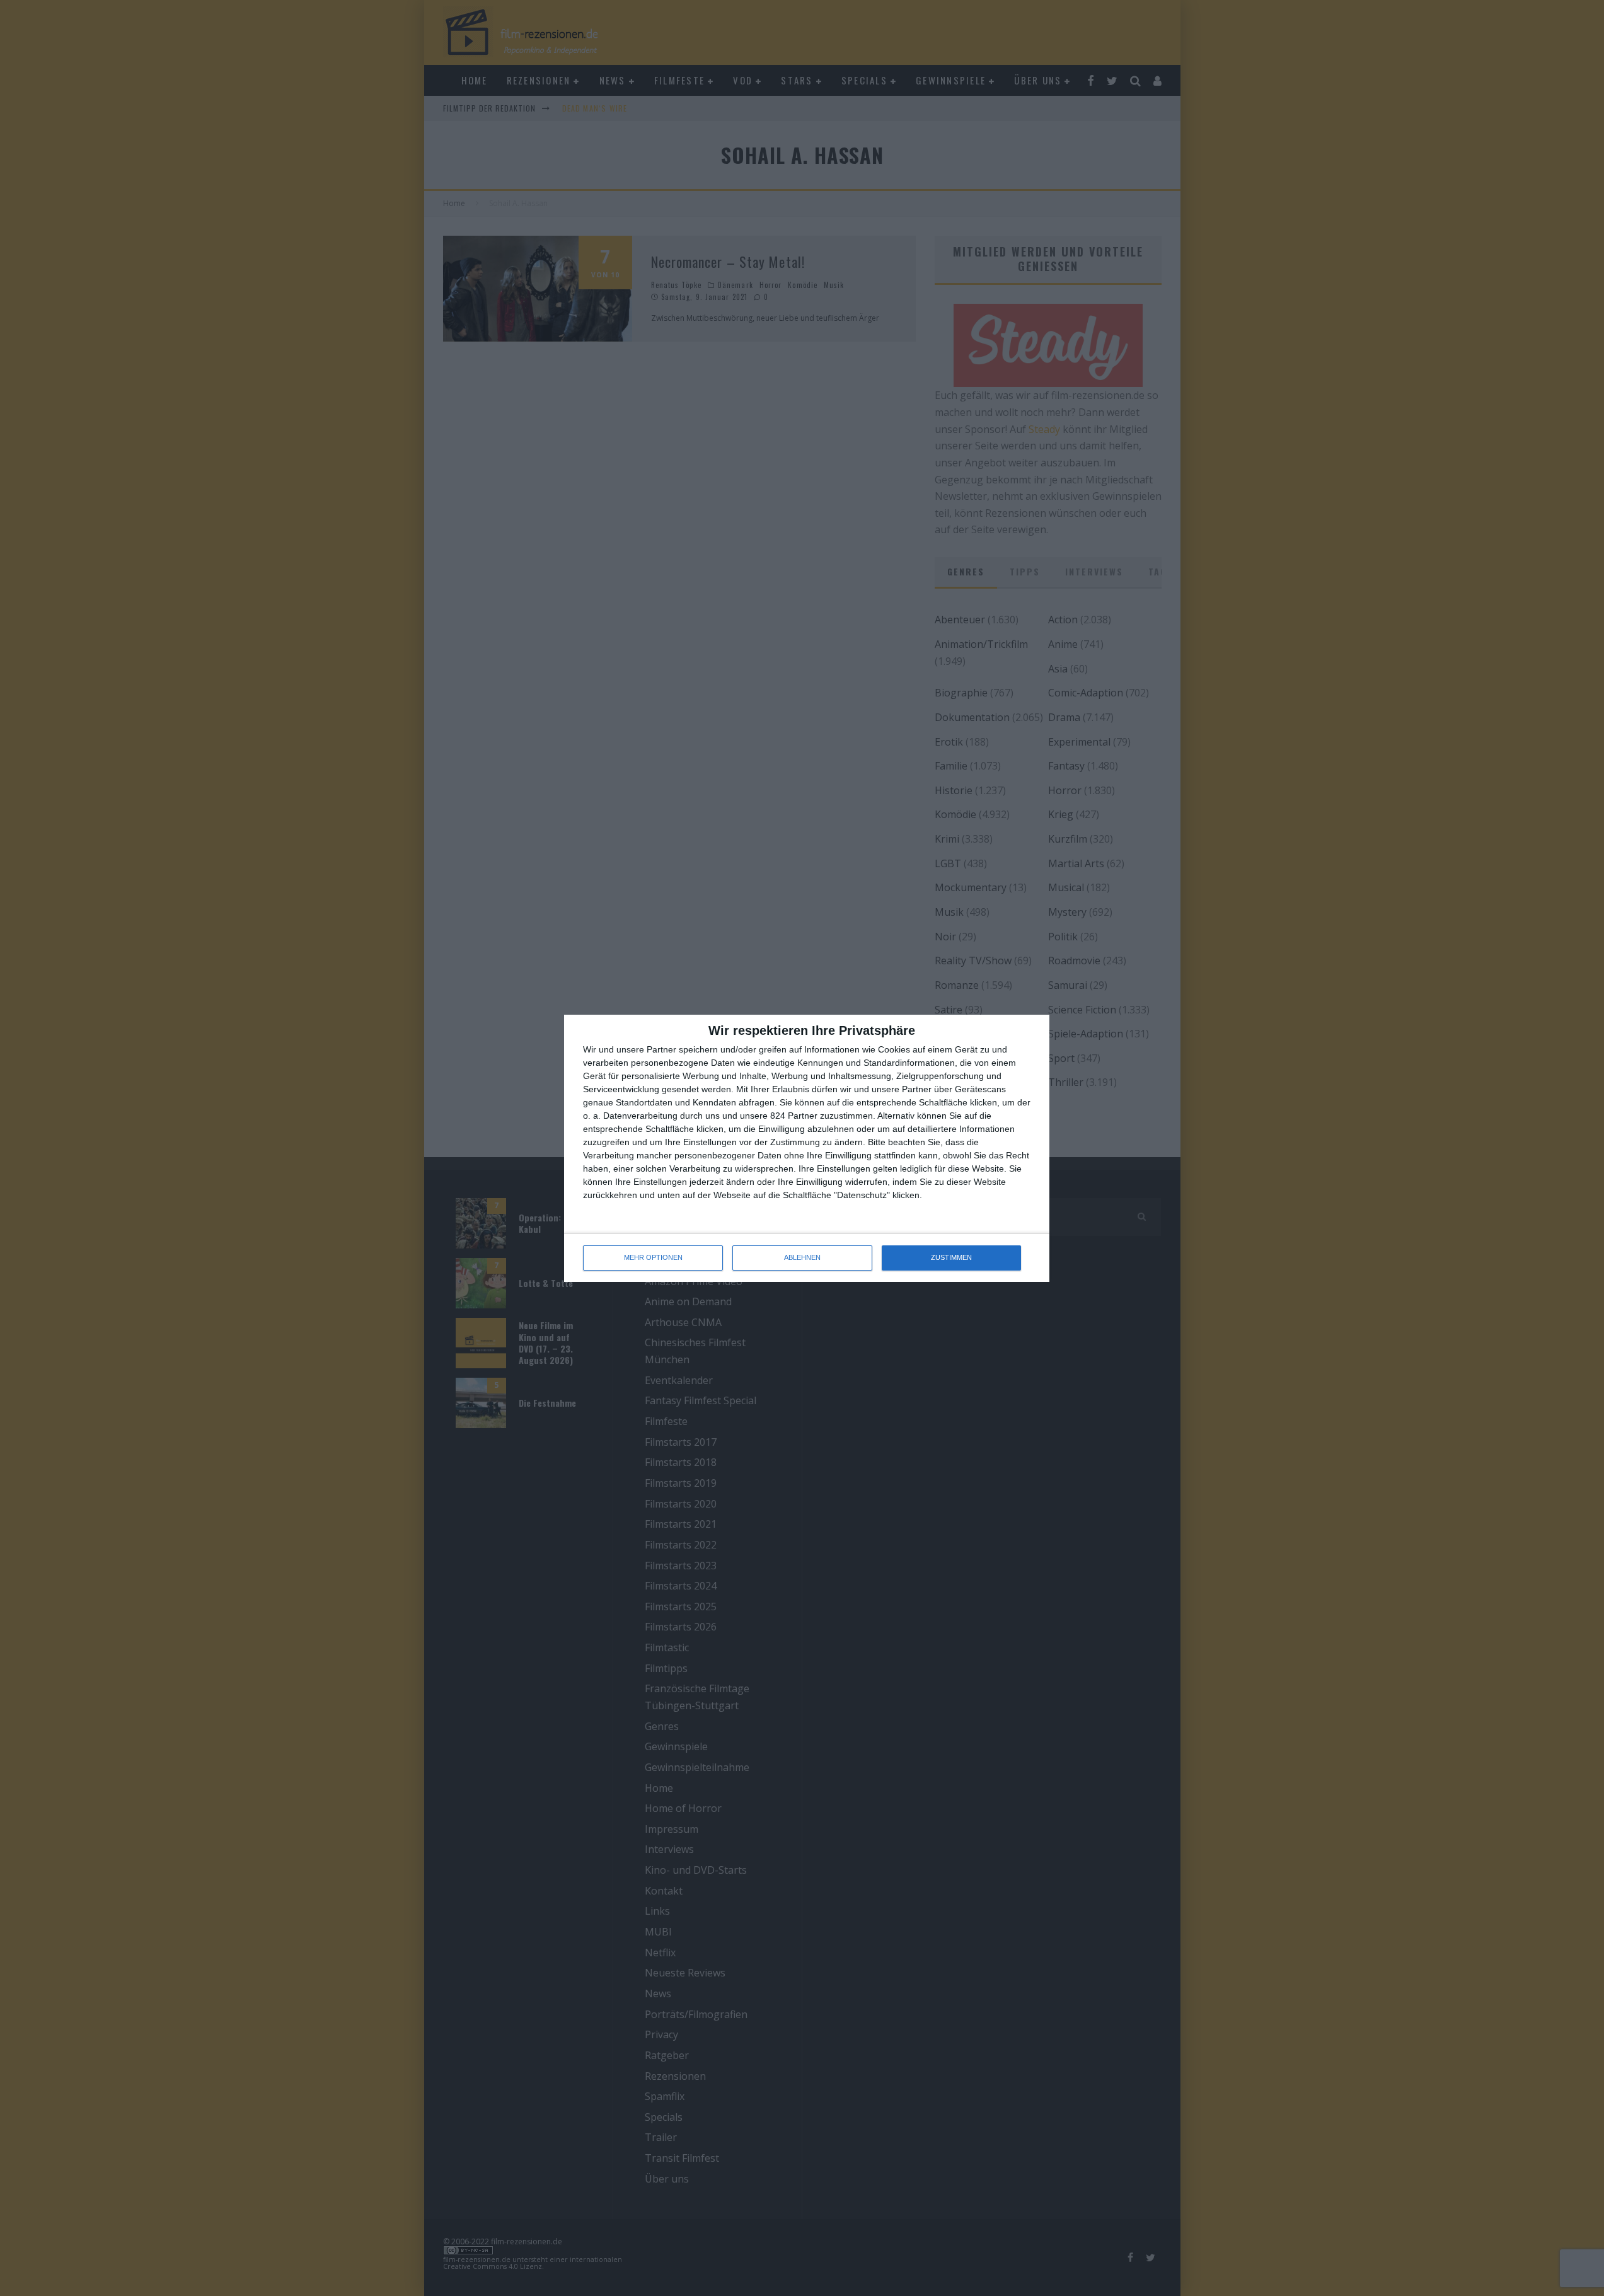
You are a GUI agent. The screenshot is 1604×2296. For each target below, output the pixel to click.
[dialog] (807, 1148)
